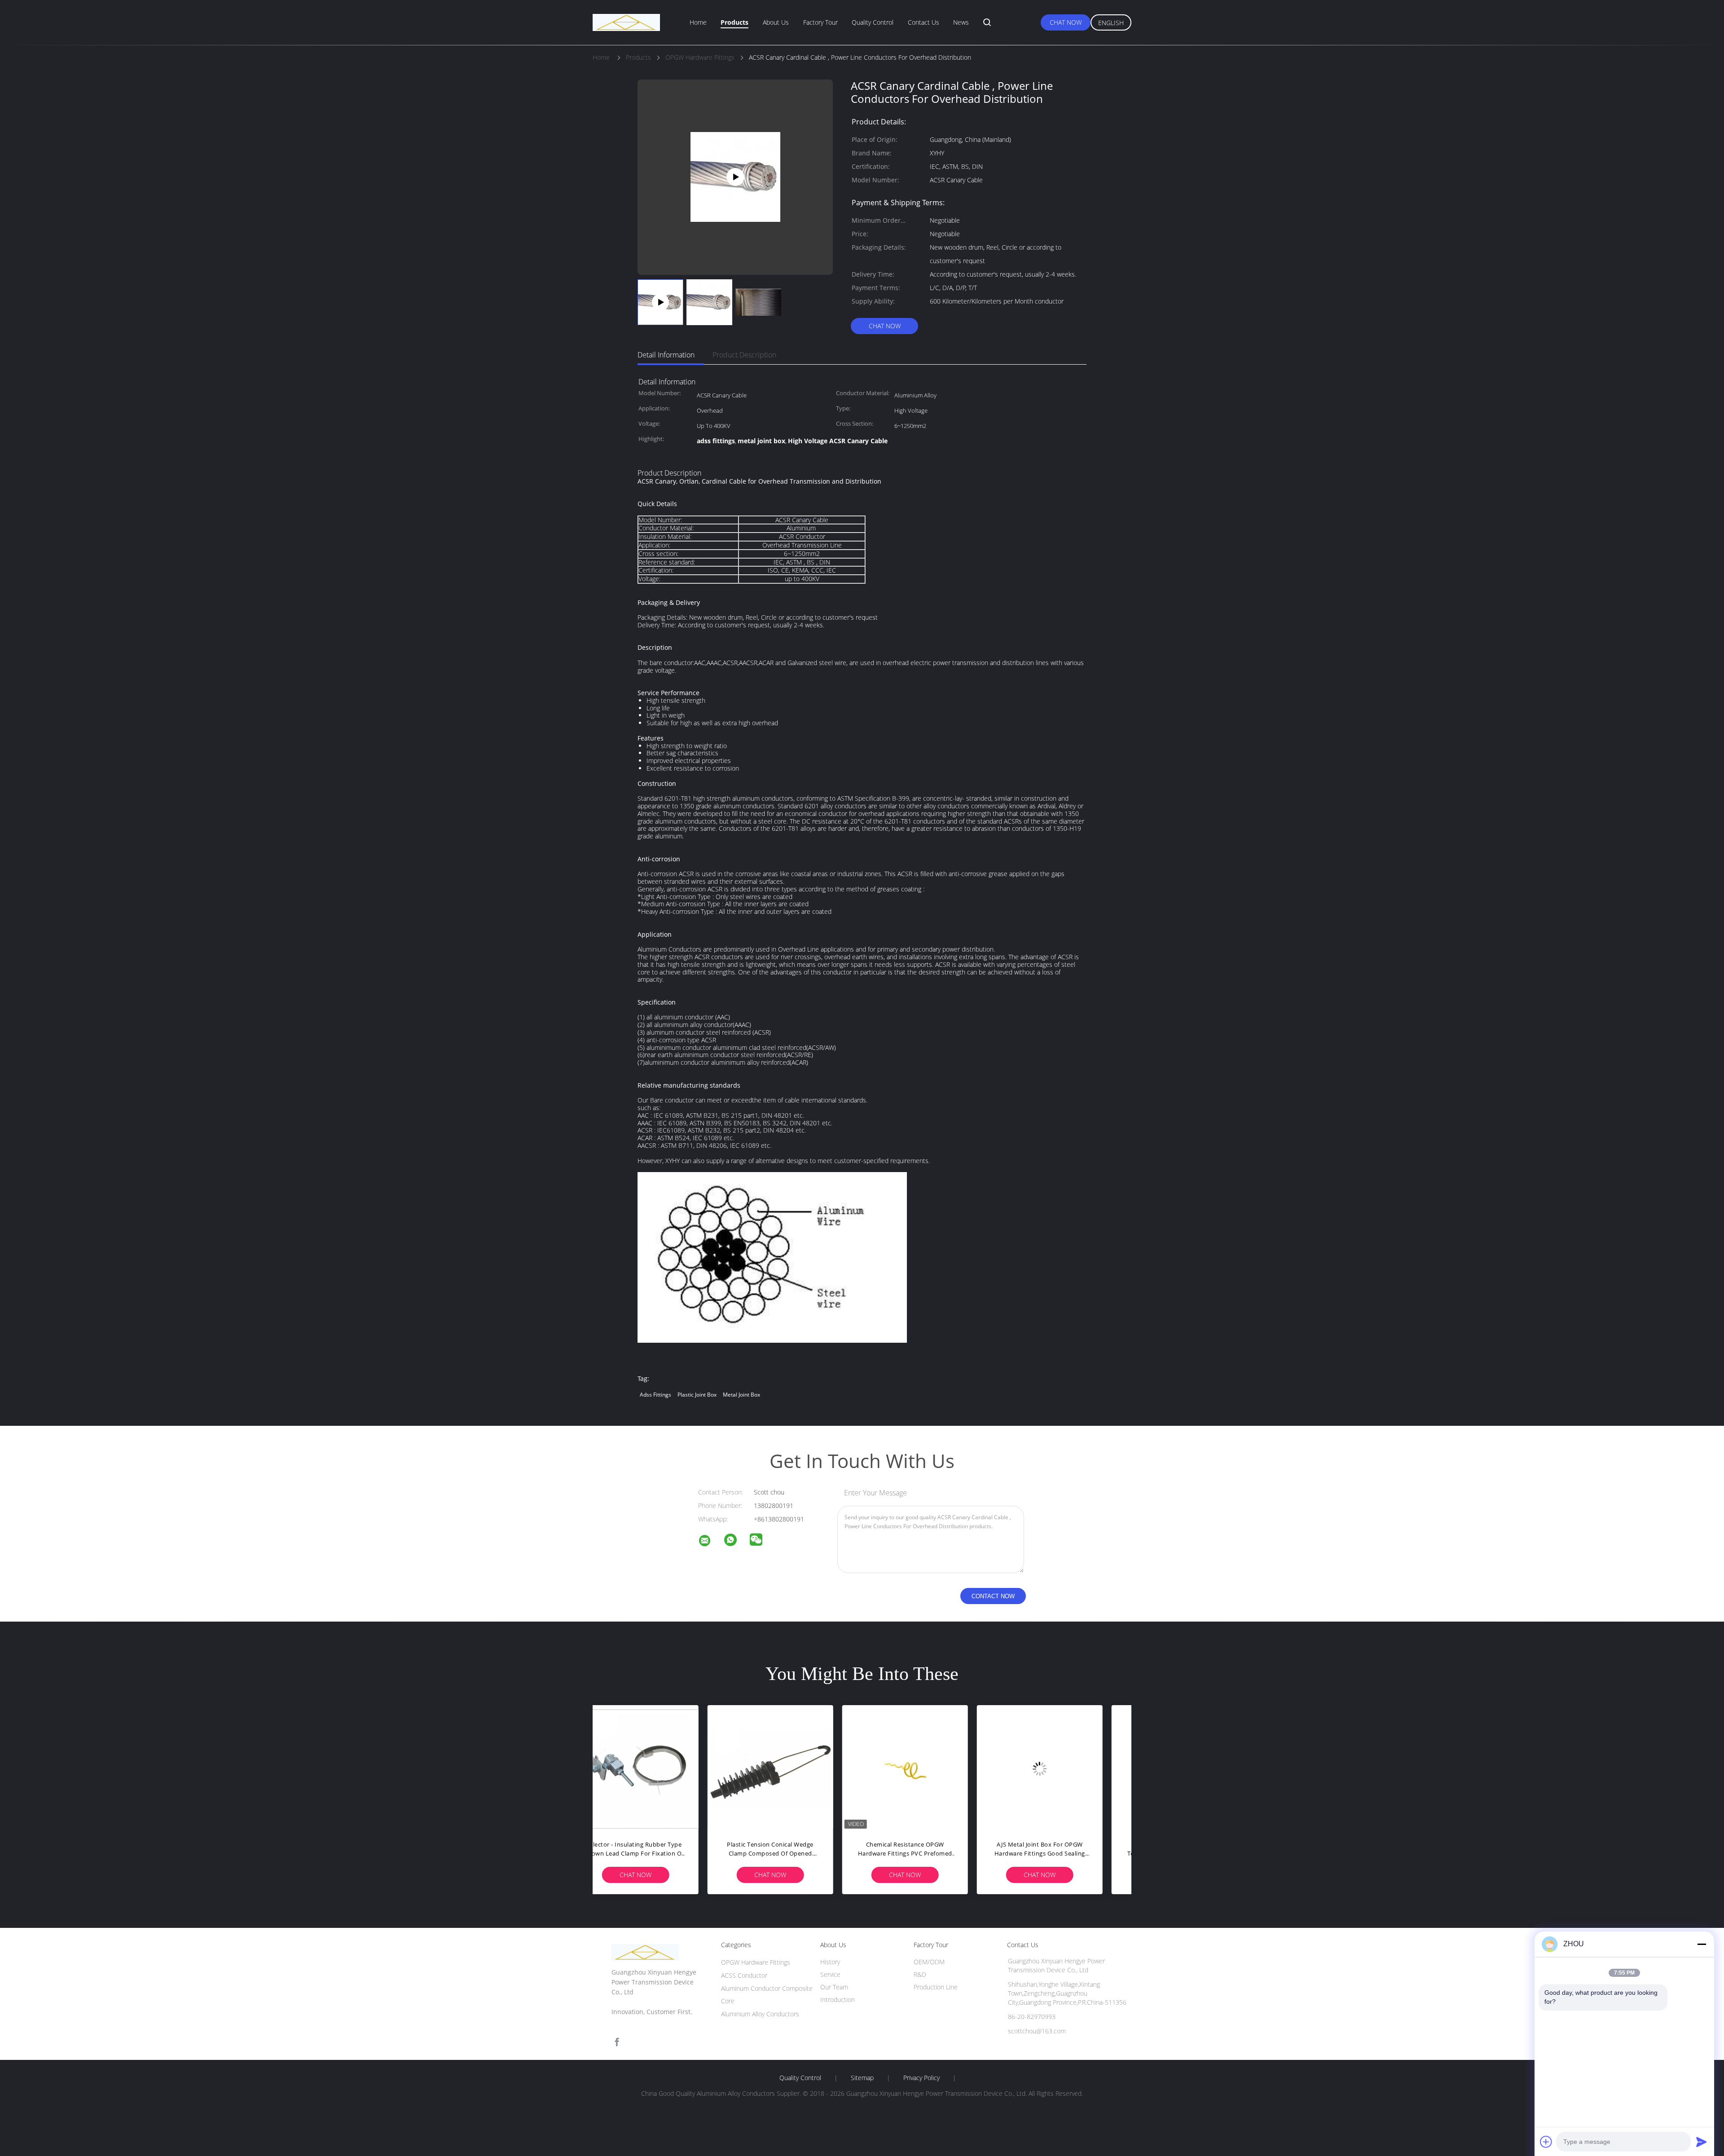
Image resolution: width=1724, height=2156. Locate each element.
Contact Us (924, 22)
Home (698, 22)
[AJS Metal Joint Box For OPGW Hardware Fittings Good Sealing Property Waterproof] (660, 1768)
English (1111, 23)
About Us (776, 22)
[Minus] (1702, 1944)
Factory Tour (820, 22)
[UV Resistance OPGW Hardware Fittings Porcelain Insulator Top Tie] (929, 1768)
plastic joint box (697, 1395)
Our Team (834, 1987)
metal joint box (741, 1395)
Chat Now (1066, 22)
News (961, 22)
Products (734, 22)
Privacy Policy (921, 2078)
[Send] (1702, 2142)
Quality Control (873, 22)
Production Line (936, 1987)
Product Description (744, 355)
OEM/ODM (929, 1962)
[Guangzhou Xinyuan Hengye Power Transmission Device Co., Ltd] (710, 1542)
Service (830, 1974)
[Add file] (1546, 2142)
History (830, 1962)
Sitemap (862, 2078)
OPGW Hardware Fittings (756, 1962)
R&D (920, 1974)
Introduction (838, 1999)
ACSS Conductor (744, 1975)
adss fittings (655, 1395)
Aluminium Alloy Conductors (760, 2014)
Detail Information (666, 355)
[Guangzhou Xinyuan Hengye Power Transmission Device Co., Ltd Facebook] (617, 2042)
